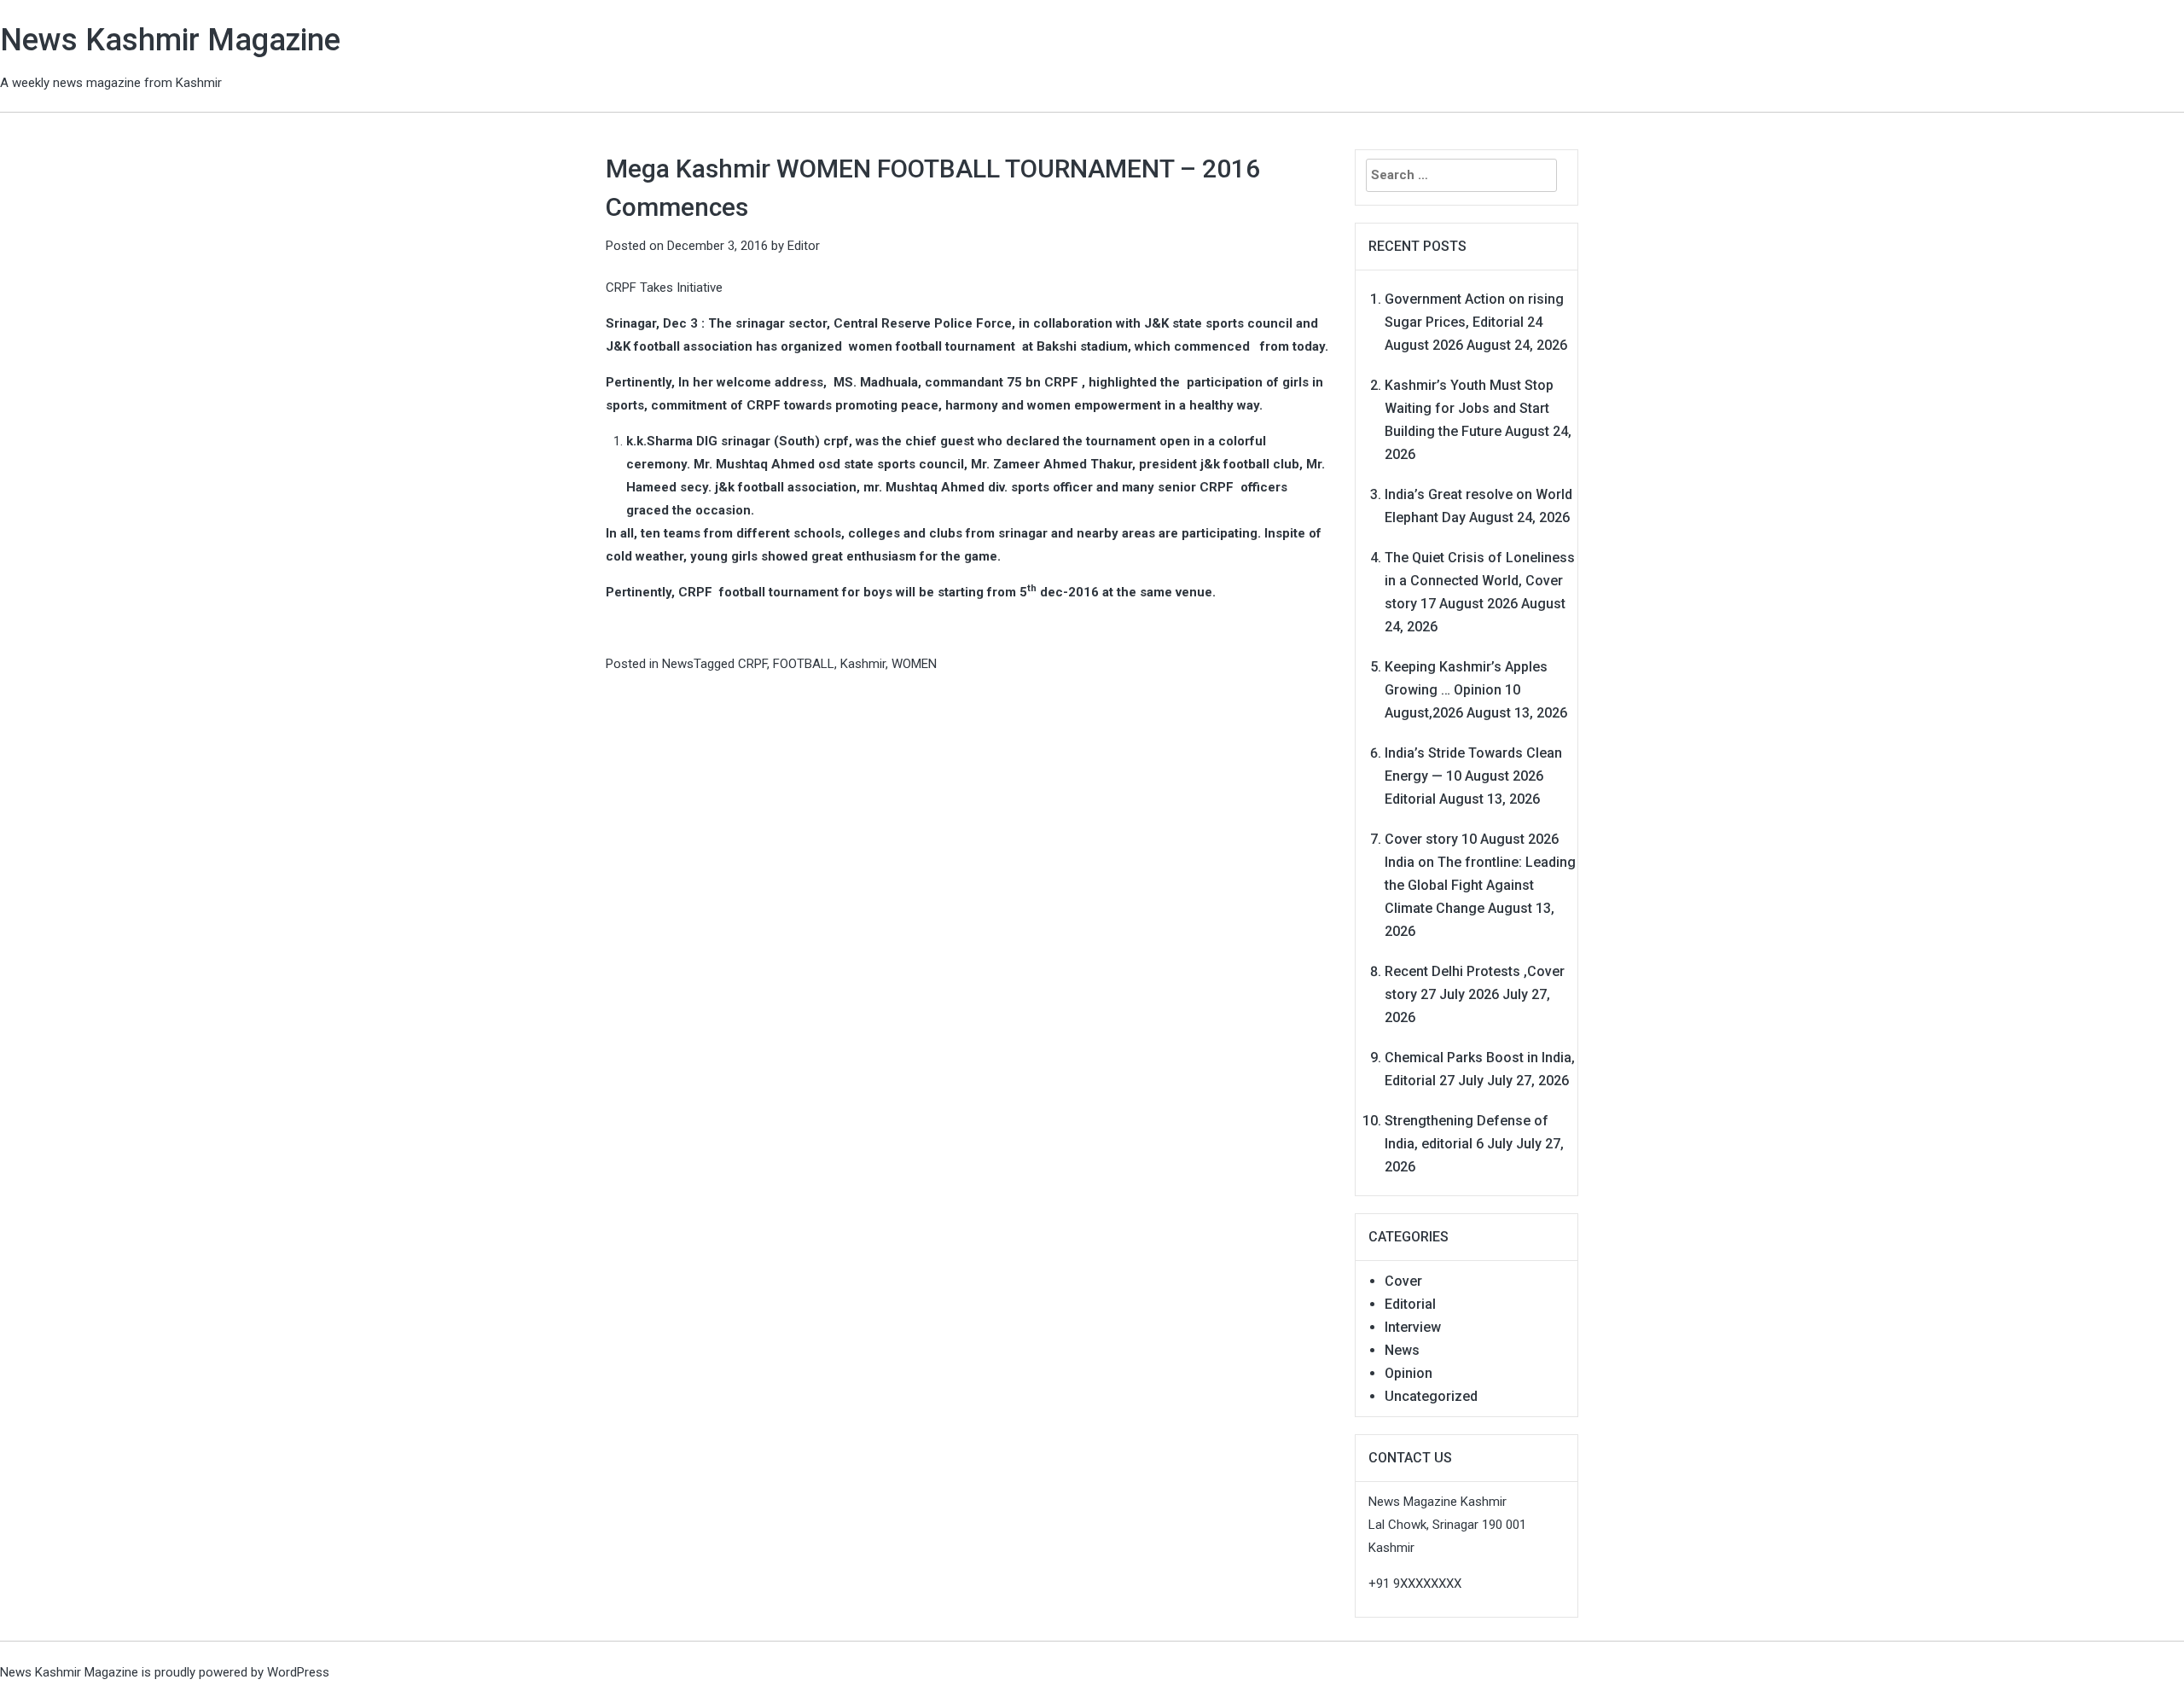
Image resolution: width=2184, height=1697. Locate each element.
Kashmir (863, 664)
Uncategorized (1431, 1396)
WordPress (298, 1672)
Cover (1403, 1281)
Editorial (1410, 1304)
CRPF (752, 664)
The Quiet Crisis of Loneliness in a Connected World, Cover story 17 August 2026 (1480, 581)
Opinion (1409, 1373)
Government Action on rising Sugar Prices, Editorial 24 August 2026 (1474, 322)
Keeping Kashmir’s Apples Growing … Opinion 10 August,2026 (1466, 690)
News (678, 664)
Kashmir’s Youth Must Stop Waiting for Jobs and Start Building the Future (1469, 408)
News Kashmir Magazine (170, 40)
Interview (1413, 1327)
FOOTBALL (804, 664)
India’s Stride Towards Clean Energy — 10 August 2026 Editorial (1473, 776)
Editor (804, 246)
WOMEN (914, 664)
